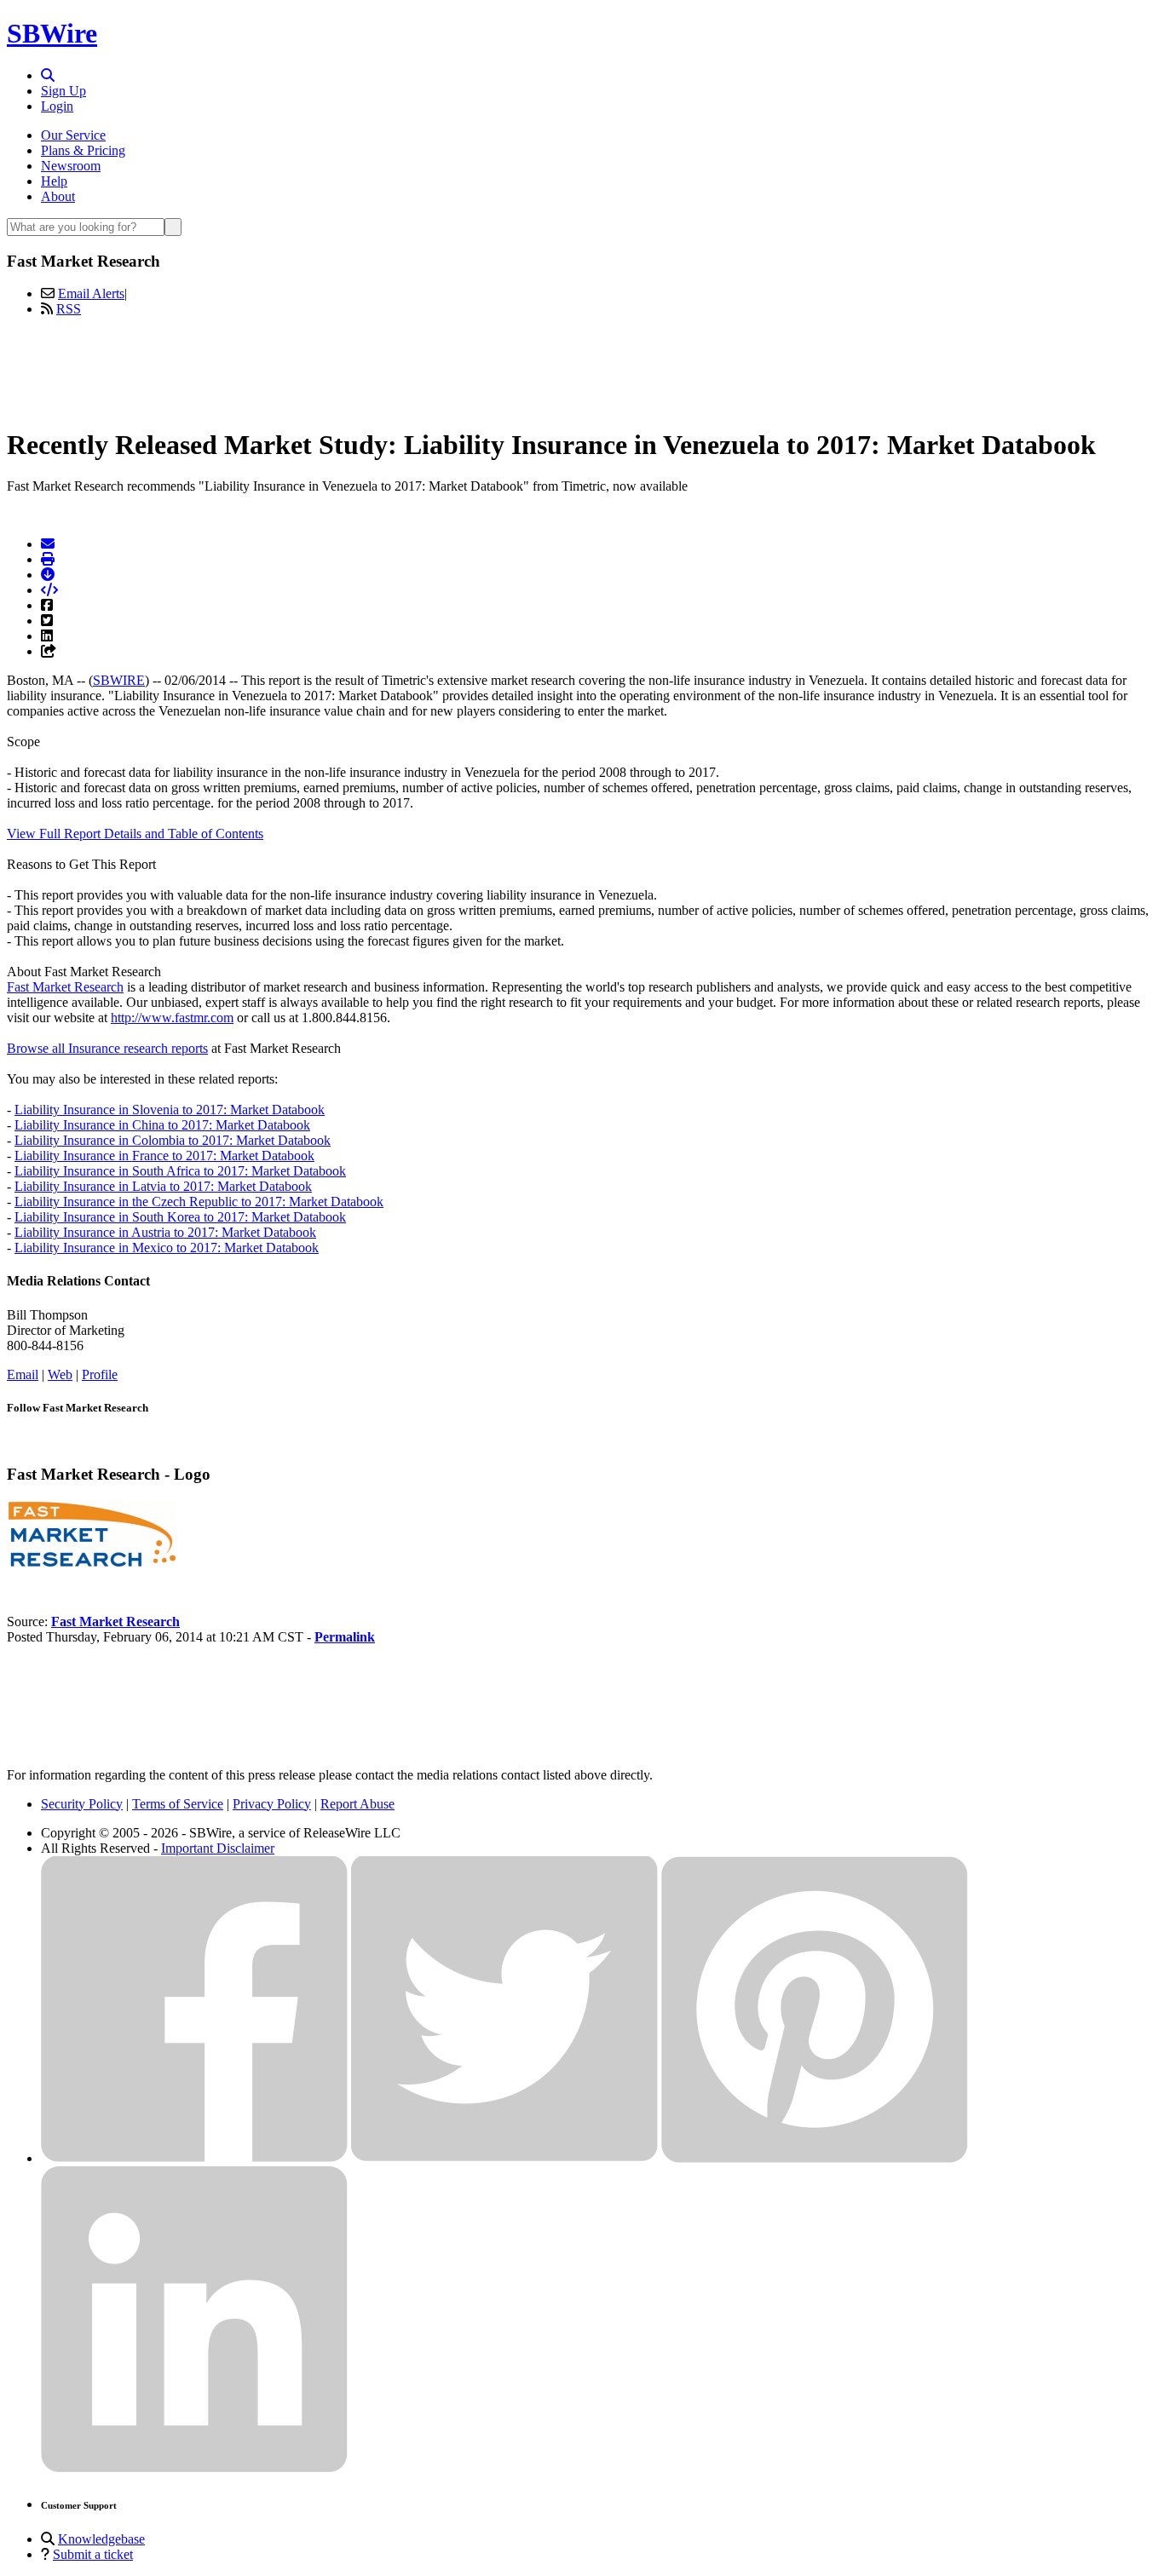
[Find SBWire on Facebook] (194, 2158)
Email (23, 1374)
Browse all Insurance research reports (107, 1048)
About (58, 196)
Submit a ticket (93, 2554)
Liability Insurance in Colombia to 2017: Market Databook (173, 1140)
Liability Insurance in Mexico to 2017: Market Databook (167, 1248)
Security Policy (82, 1804)
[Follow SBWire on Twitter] (504, 2158)
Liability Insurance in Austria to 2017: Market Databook (165, 1232)
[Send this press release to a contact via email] (48, 544)
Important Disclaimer (218, 1848)
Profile (100, 1374)
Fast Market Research (65, 987)
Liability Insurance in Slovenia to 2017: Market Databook (170, 1110)
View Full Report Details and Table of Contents (135, 834)
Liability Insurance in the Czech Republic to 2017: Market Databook (199, 1202)
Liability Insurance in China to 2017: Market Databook (162, 1125)
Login (57, 106)
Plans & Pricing (83, 150)
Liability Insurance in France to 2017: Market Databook (164, 1156)
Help (54, 181)
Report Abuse (357, 1804)
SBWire (52, 33)
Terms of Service (178, 1804)
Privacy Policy (272, 1804)
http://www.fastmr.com (172, 1018)
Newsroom (71, 166)
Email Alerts (91, 293)
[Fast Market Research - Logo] (92, 1564)
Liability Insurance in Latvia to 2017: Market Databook (163, 1186)
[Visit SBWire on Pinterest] (815, 2158)
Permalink (345, 1637)
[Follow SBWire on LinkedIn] (194, 2468)
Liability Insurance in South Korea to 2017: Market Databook (180, 1217)
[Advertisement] (582, 369)
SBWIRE (119, 680)
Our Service (73, 135)
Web (60, 1374)
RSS (69, 309)
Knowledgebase (101, 2539)
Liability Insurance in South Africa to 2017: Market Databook (180, 1171)
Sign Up (63, 91)
